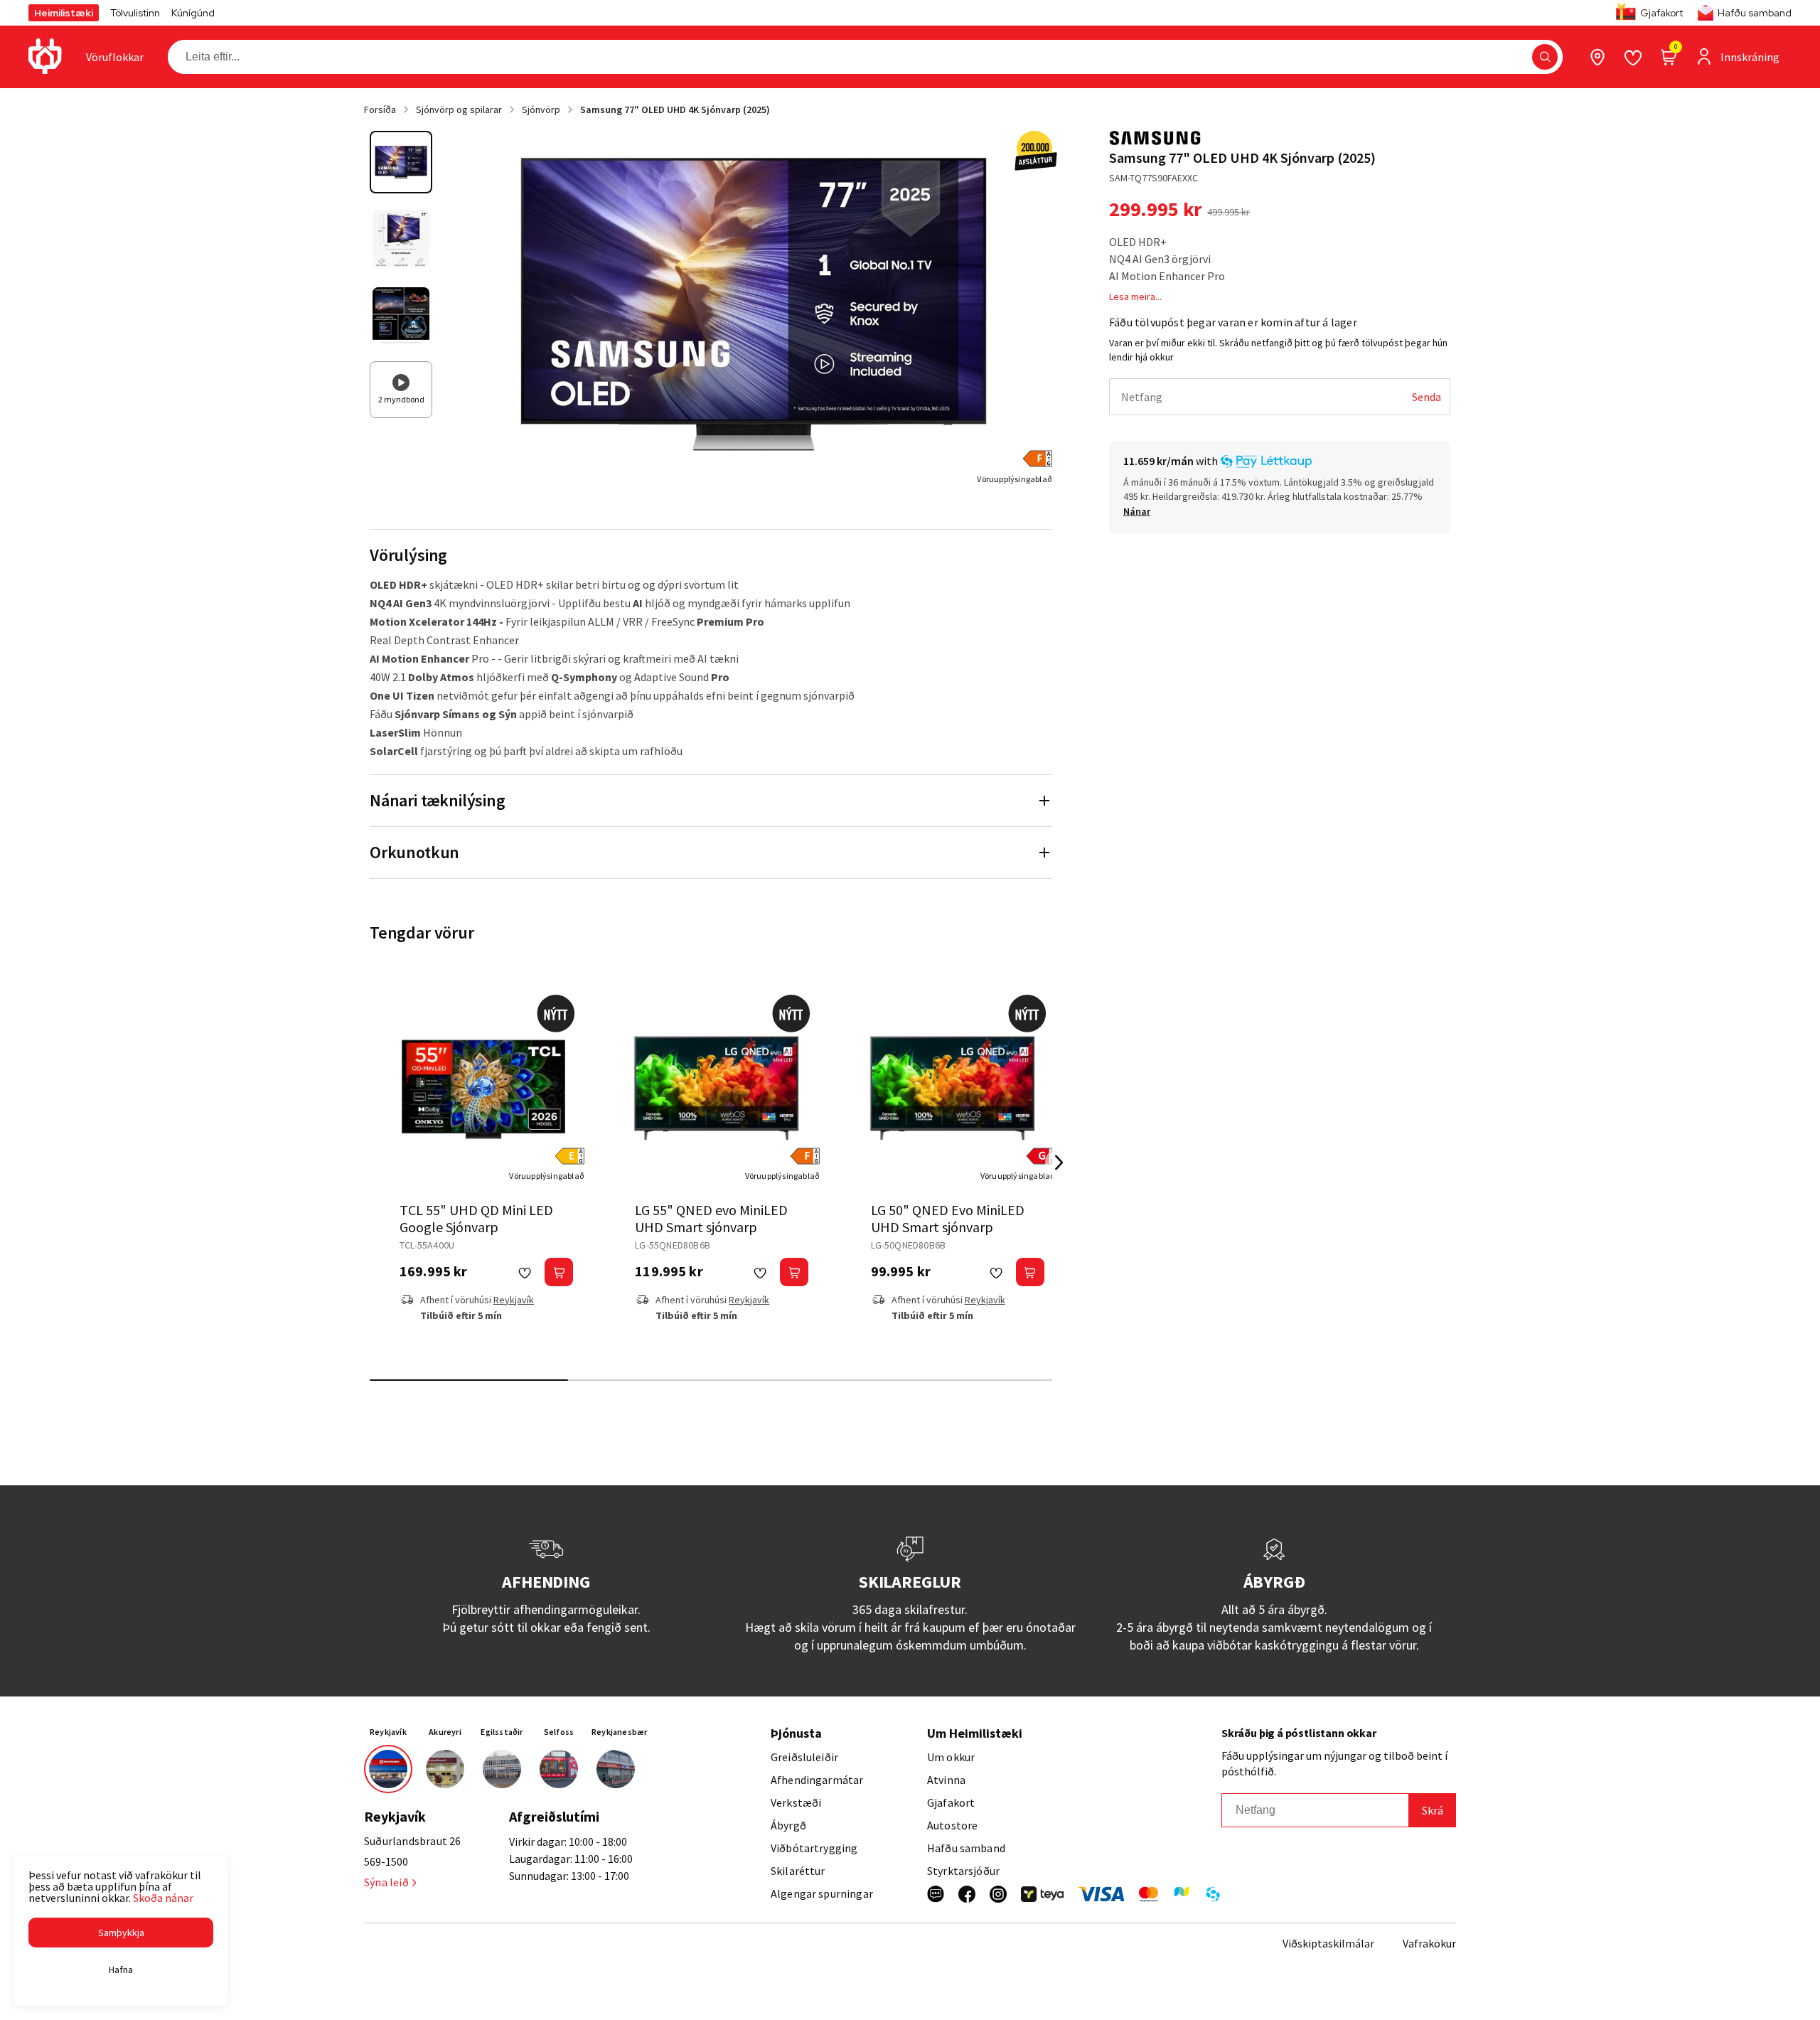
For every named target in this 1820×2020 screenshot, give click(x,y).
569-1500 (386, 1861)
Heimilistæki (64, 13)
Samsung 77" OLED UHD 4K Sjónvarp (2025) (675, 109)
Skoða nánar (163, 1898)
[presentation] (115, 57)
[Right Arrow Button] (1059, 1163)
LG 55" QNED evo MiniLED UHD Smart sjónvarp (711, 1218)
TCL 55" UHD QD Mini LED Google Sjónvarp (476, 1218)
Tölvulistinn (135, 13)
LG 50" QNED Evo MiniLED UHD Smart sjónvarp (948, 1218)
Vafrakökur (1429, 1943)
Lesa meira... (1135, 296)
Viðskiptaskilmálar (1328, 1943)
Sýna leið (386, 1882)
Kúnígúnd (193, 13)
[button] (1545, 57)
